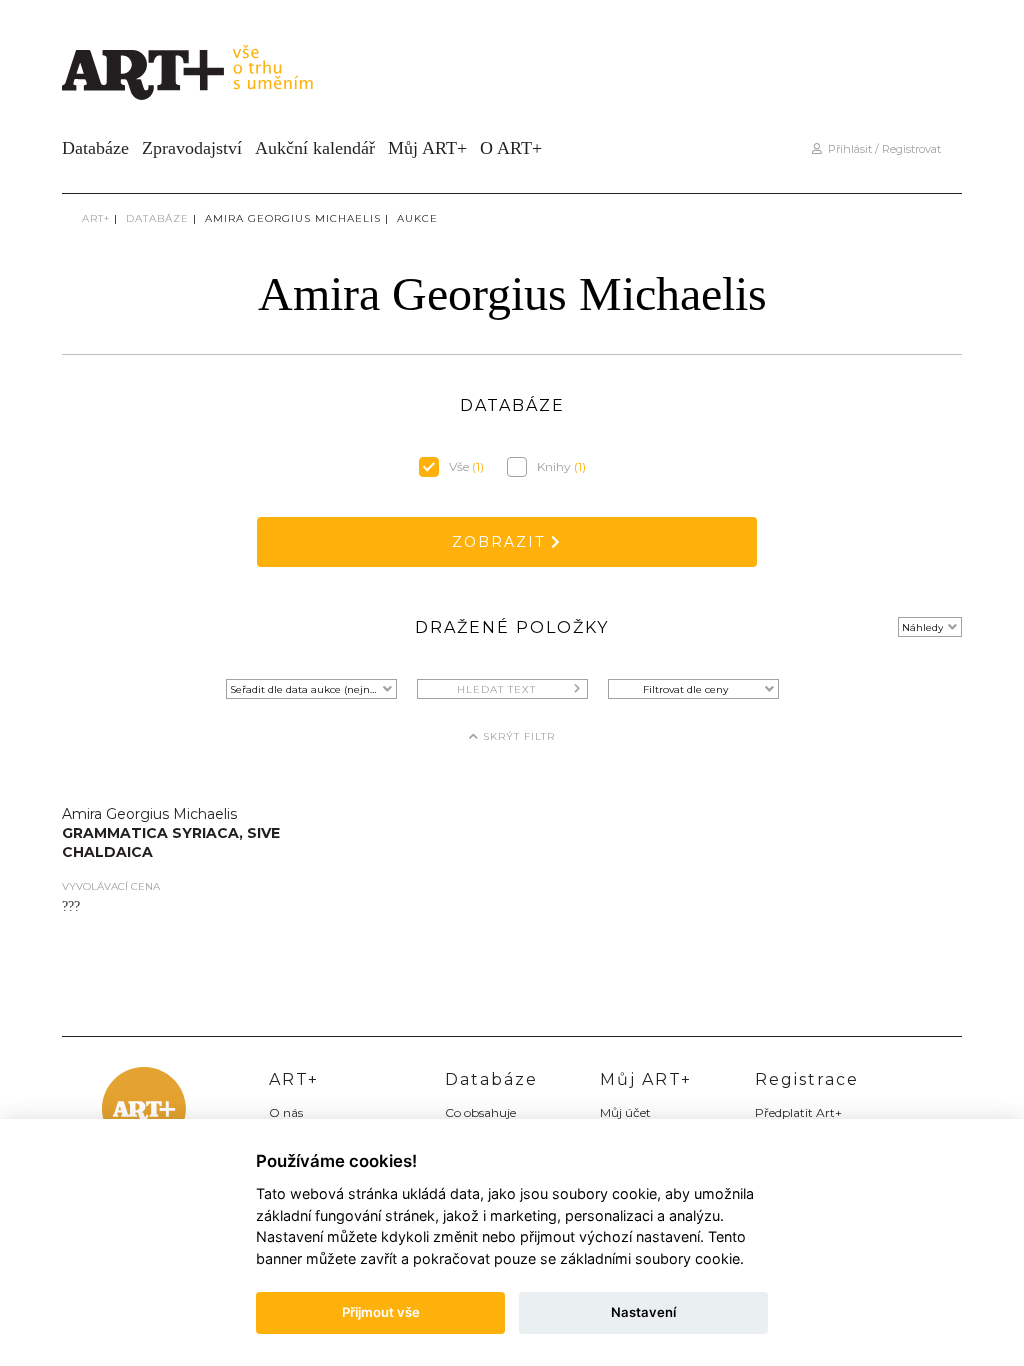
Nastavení (643, 1312)
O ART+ (511, 148)
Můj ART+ (427, 148)
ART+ (96, 218)
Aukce (417, 218)
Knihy (561, 466)
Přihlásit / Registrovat (881, 149)
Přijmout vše (381, 1312)
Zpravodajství (192, 148)
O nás (286, 1112)
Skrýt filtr (517, 736)
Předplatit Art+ (798, 1112)
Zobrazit (501, 542)
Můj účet (625, 1112)
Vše (466, 466)
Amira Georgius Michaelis (293, 218)
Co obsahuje (480, 1112)
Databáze (95, 148)
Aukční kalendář (315, 148)
